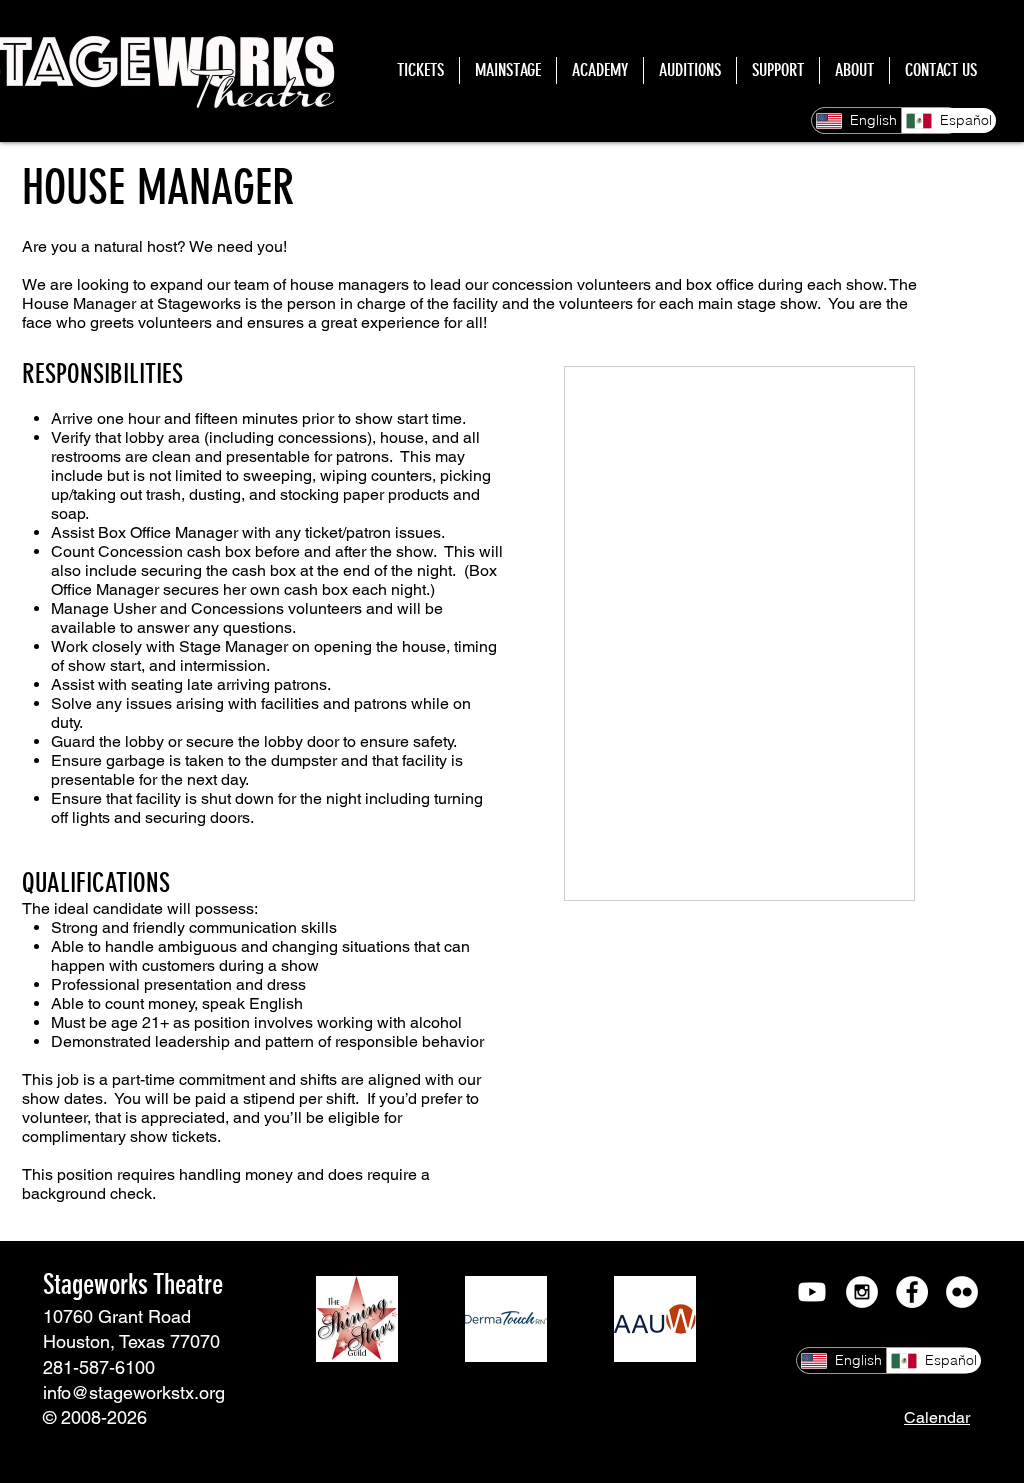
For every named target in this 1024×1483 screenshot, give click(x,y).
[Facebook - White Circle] (912, 1292)
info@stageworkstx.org (134, 1392)
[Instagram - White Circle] (862, 1292)
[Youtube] (812, 1292)
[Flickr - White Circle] (962, 1292)
